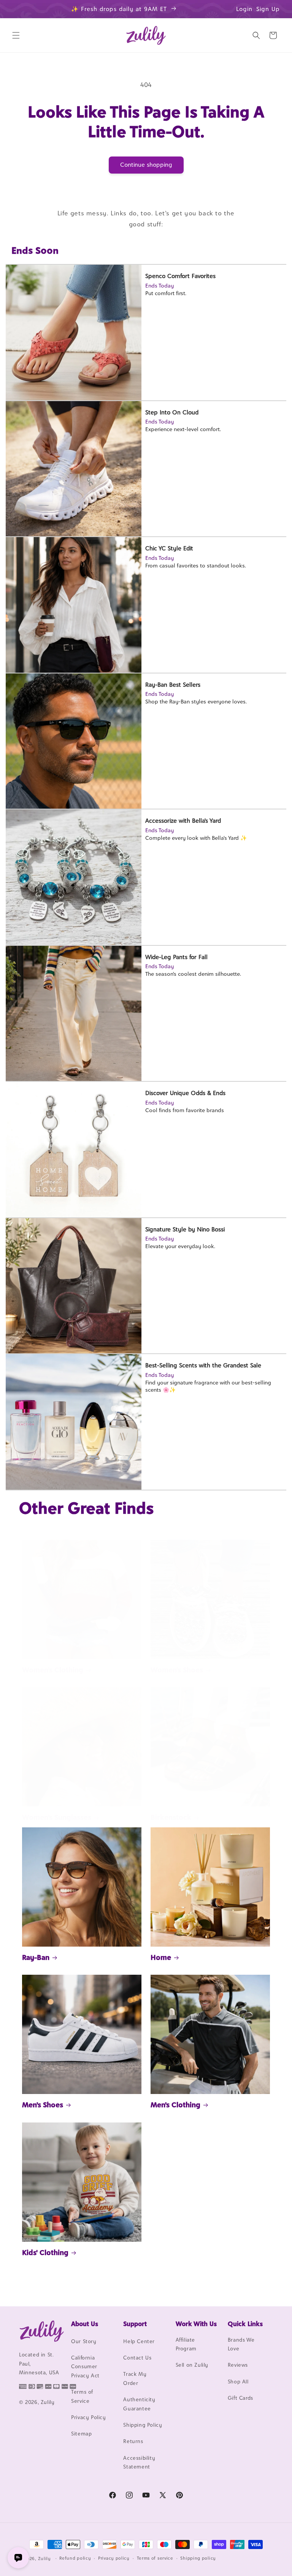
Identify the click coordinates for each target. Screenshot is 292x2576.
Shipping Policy (143, 2425)
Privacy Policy (88, 2417)
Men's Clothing (175, 2105)
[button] (16, 35)
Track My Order (135, 2378)
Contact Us (137, 2358)
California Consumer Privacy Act (85, 2367)
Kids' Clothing (45, 2252)
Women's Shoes (177, 1670)
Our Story (84, 2341)
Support (135, 2324)
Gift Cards (240, 2398)
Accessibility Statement (139, 2462)
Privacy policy (114, 2558)
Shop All (238, 2382)
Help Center (139, 2341)
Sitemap (81, 2434)
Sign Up (268, 9)
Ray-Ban (36, 1957)
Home (161, 1957)
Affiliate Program (186, 2344)
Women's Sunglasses (57, 1817)
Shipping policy (198, 2558)
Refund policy (75, 2558)
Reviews (238, 2365)
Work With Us (196, 2324)
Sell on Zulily (192, 2365)
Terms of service (155, 2558)
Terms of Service (82, 2396)
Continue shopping (146, 165)
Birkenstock (171, 1817)
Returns (133, 2441)
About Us (85, 2324)
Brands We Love (241, 2344)
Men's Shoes (43, 2105)
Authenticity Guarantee (139, 2404)
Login (244, 9)
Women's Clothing (53, 1670)
